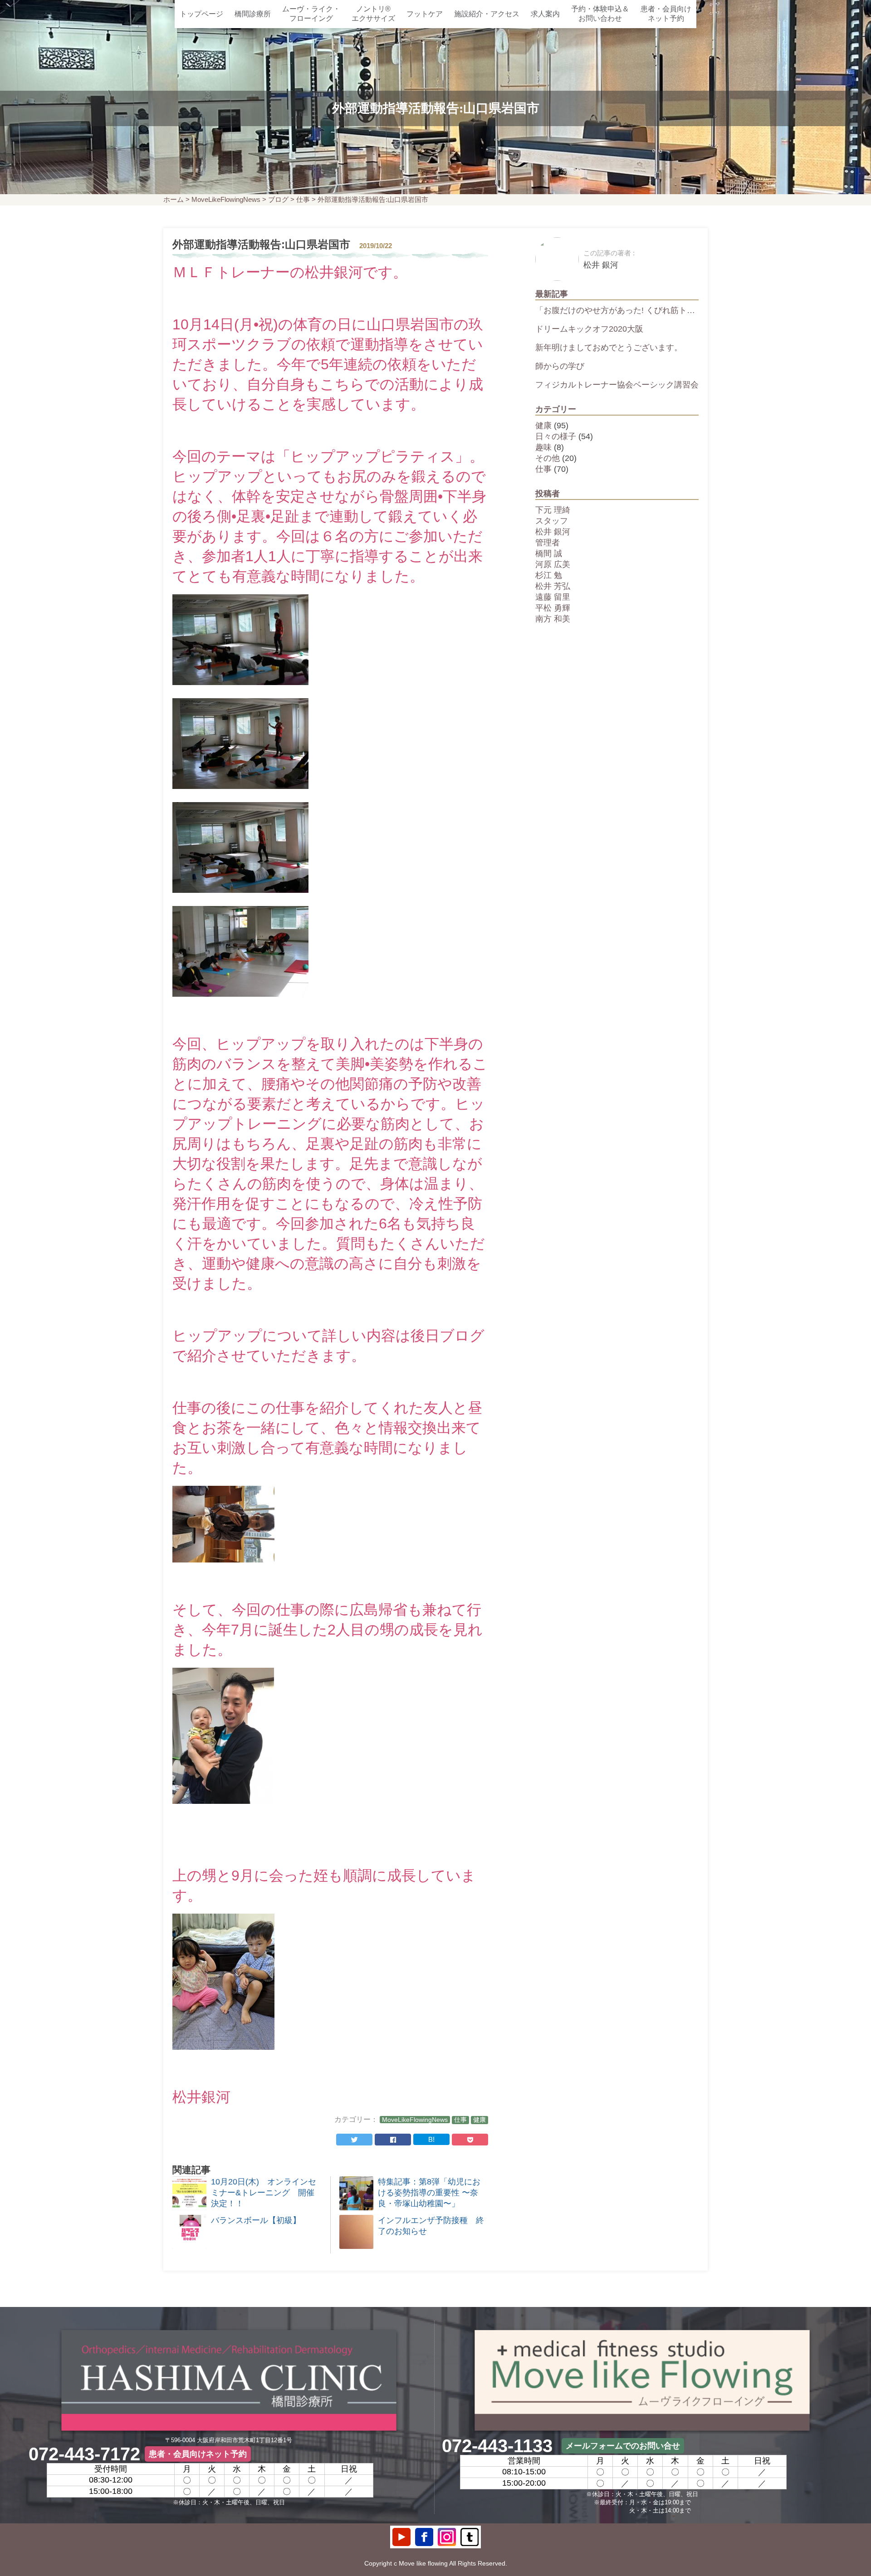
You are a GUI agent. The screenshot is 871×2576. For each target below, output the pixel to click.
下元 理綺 (553, 510)
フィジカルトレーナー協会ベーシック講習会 (617, 385)
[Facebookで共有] (393, 2140)
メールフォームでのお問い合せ (623, 2446)
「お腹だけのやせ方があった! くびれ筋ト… (615, 310)
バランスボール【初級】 (256, 2220)
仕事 (303, 199)
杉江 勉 (549, 575)
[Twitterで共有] (354, 2140)
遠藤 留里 (553, 597)
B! (431, 2139)
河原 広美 (553, 564)
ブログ (278, 199)
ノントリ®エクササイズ (373, 14)
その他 (548, 458)
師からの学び (560, 366)
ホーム (174, 199)
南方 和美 (553, 619)
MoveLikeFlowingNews (226, 199)
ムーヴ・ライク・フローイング (311, 14)
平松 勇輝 (553, 608)
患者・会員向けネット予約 (666, 14)
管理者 (548, 543)
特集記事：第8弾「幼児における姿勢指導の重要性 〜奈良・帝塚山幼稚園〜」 (429, 2193)
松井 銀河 (553, 532)
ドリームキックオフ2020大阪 (589, 329)
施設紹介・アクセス (487, 14)
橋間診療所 (253, 14)
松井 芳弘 (553, 586)
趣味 (543, 447)
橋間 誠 (549, 553)
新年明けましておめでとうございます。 (609, 348)
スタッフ (552, 521)
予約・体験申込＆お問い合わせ (600, 14)
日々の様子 (556, 436)
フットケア (425, 14)
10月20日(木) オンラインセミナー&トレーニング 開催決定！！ (264, 2193)
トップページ (201, 14)
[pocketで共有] (470, 2140)
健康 (480, 2120)
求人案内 (545, 14)
